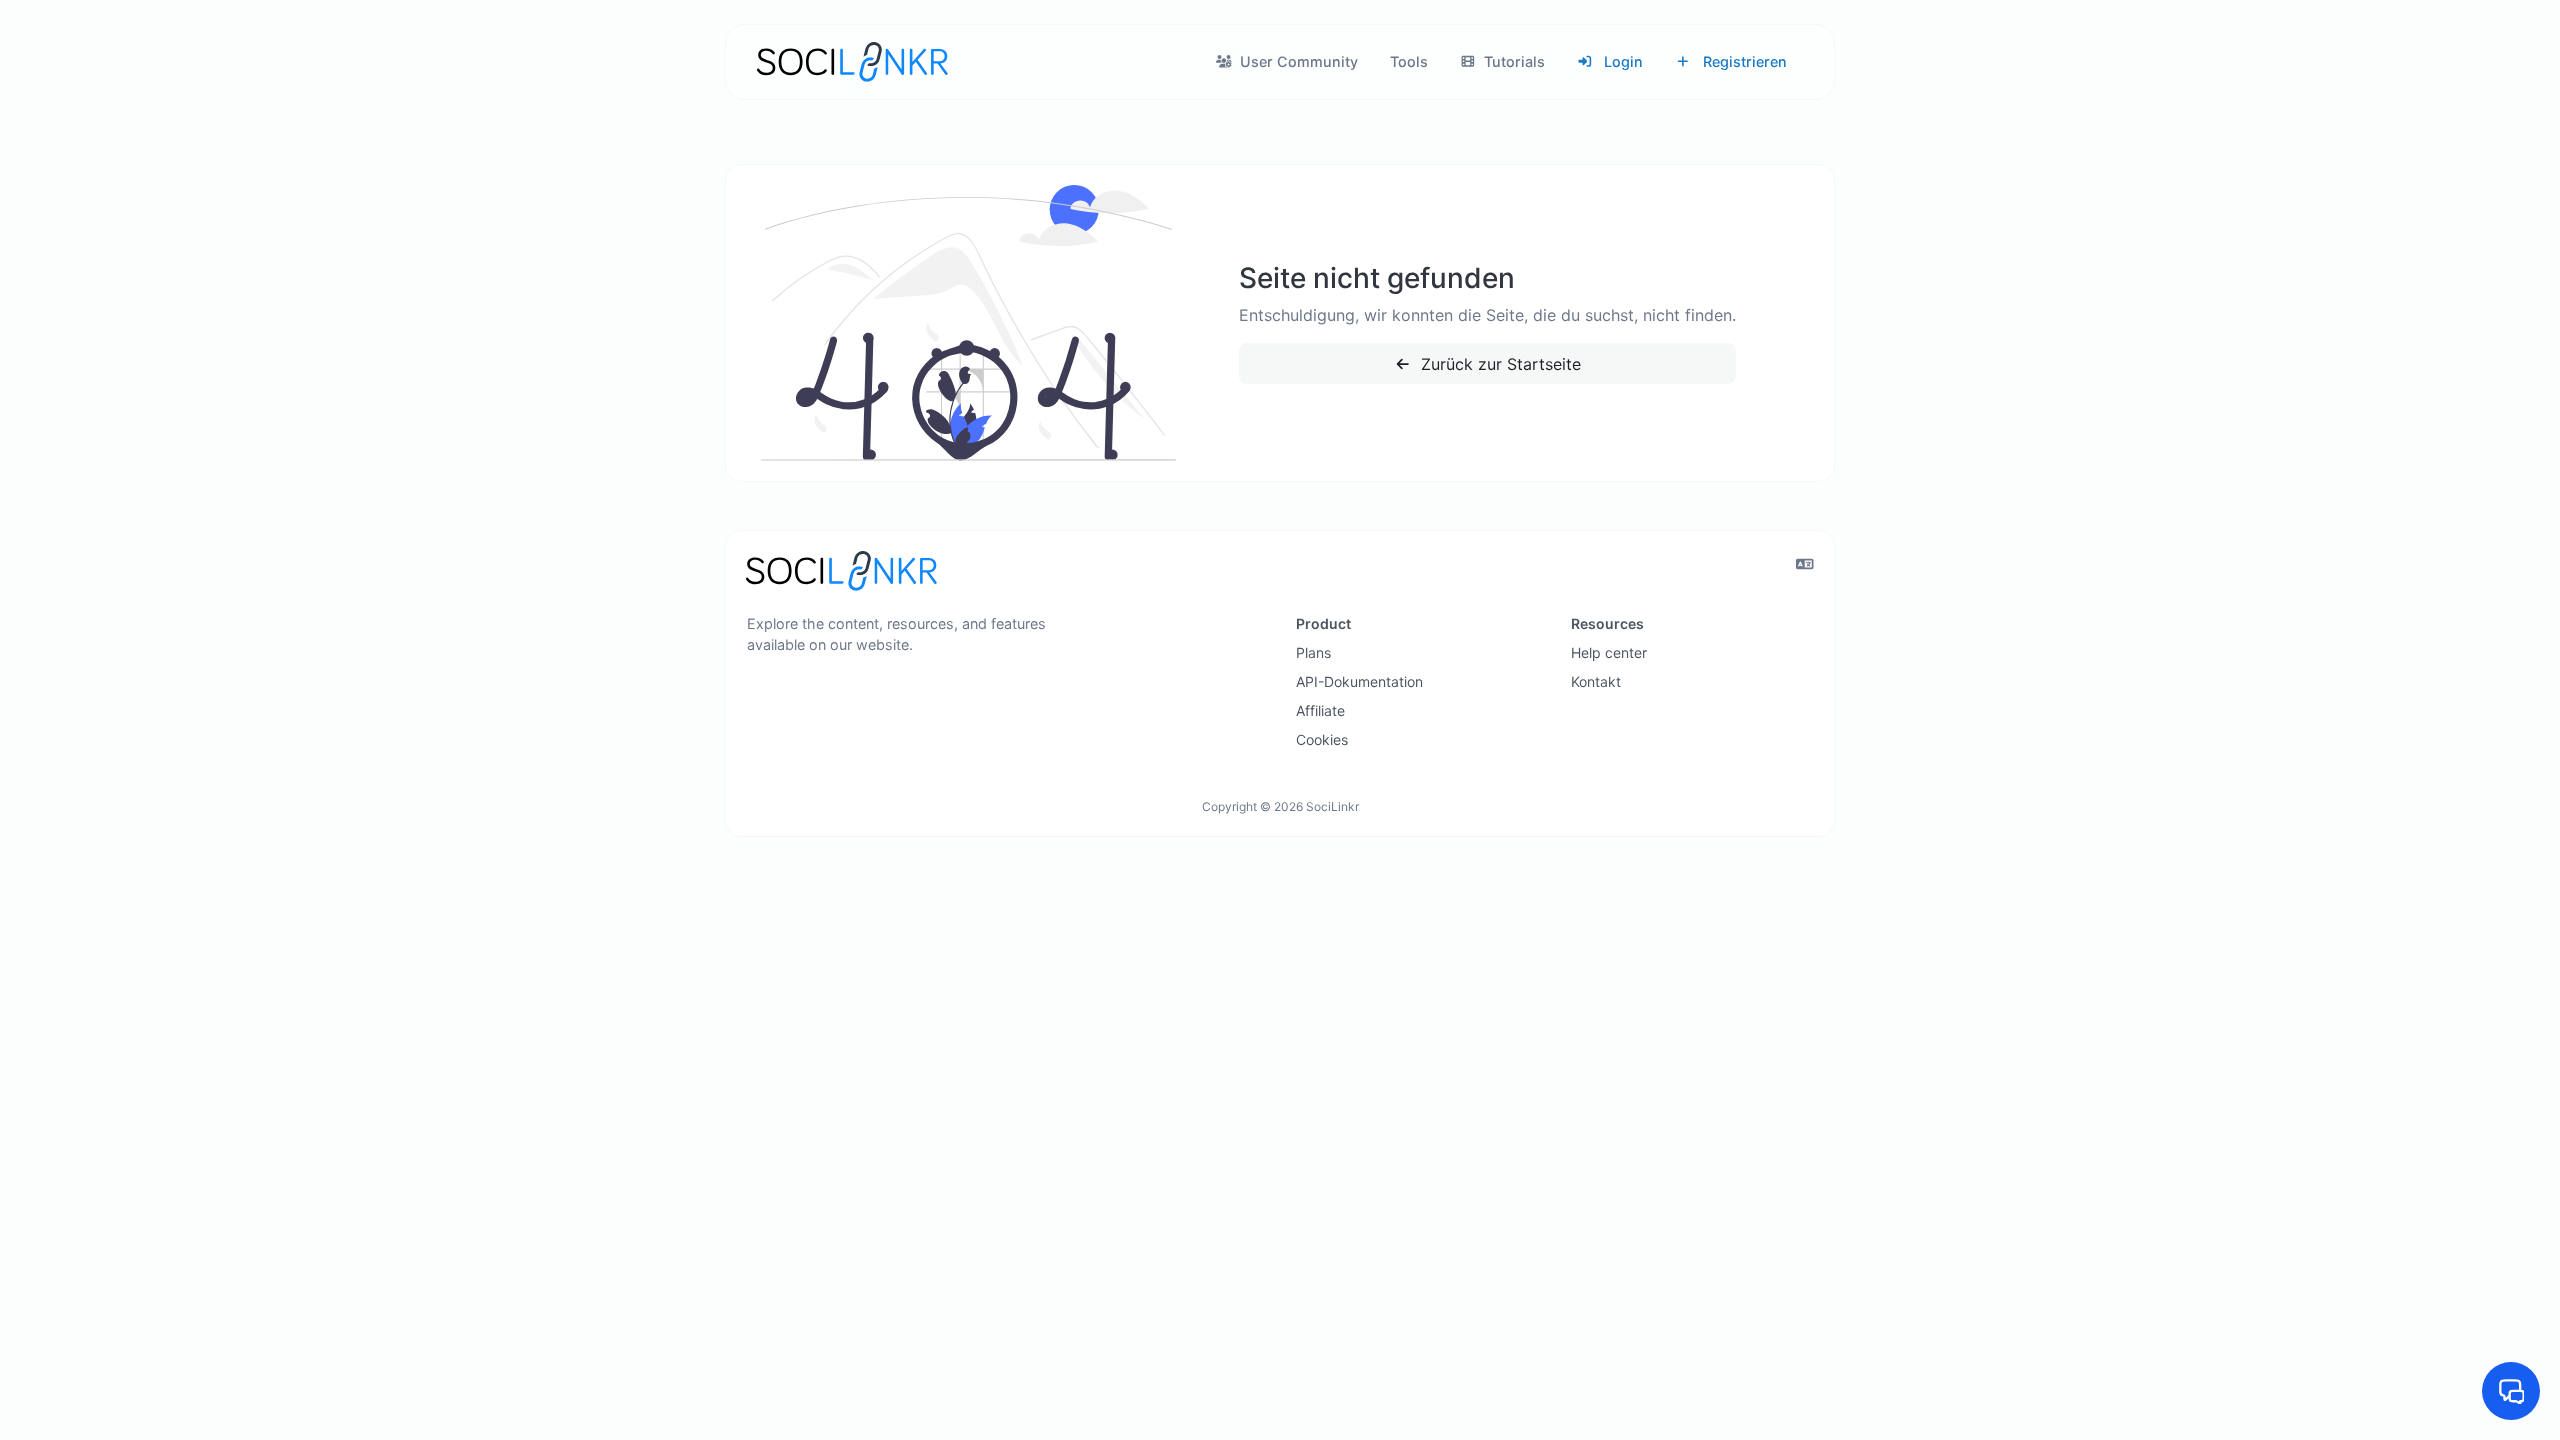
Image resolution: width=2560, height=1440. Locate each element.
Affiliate (1320, 710)
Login (1621, 61)
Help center (1609, 652)
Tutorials (1512, 61)
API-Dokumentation (1359, 681)
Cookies (1322, 739)
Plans (1313, 652)
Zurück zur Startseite (1498, 364)
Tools (1409, 61)
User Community (1297, 61)
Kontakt (1596, 681)
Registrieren (1743, 61)
